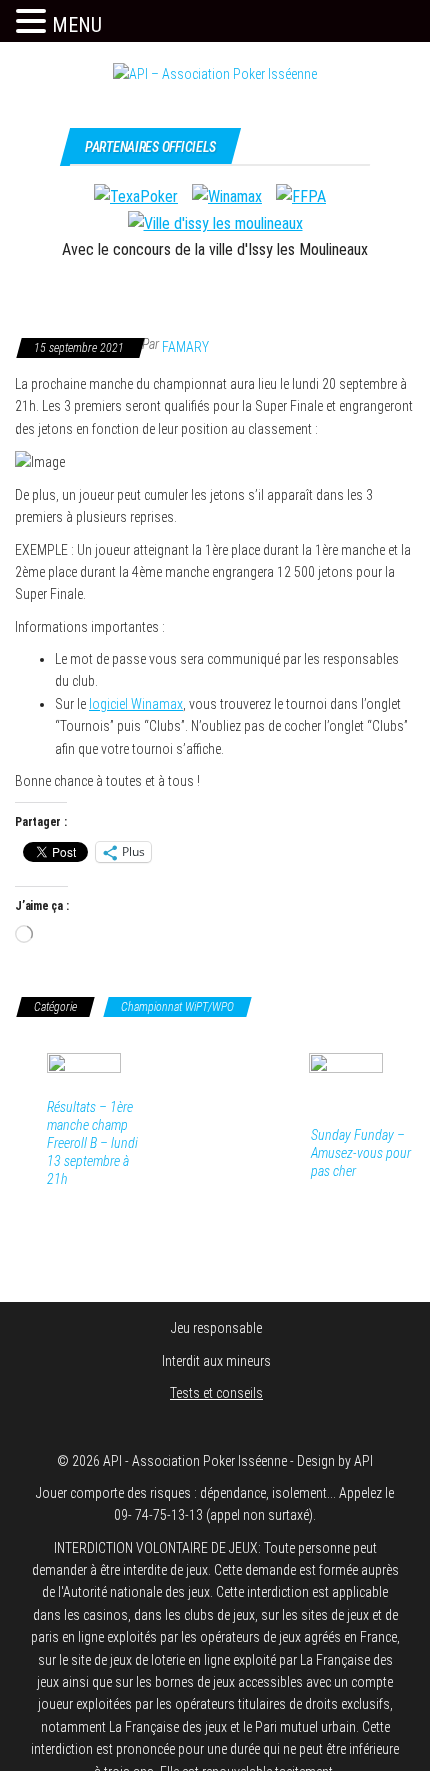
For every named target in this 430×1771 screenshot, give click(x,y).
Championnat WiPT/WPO (177, 1007)
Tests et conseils (216, 1393)
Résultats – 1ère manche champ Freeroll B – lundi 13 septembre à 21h (92, 1143)
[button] (34, 22)
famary (185, 347)
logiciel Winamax (136, 704)
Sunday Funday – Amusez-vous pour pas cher (361, 1153)
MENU (77, 25)
